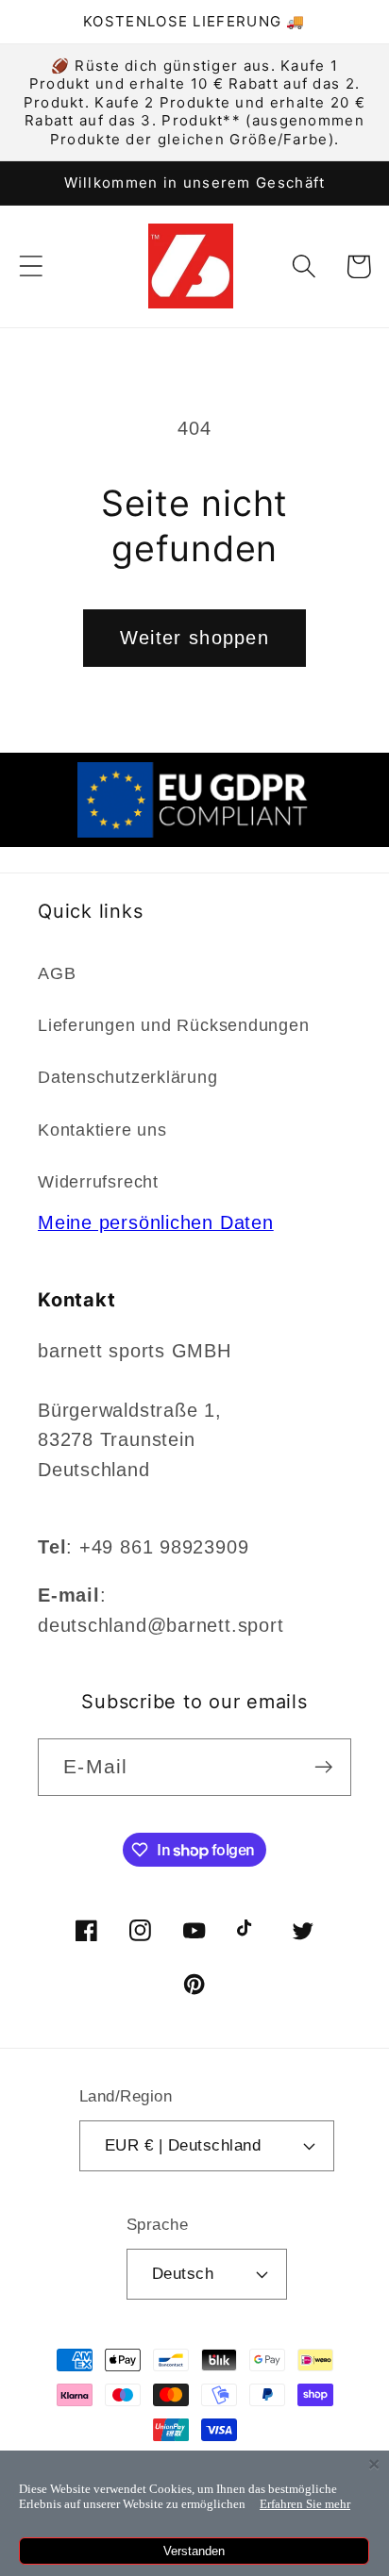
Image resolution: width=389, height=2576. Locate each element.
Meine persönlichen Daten (156, 1222)
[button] (31, 266)
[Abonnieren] (323, 1767)
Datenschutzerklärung (128, 1077)
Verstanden (194, 2551)
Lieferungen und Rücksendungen (174, 1025)
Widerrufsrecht (98, 1182)
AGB (57, 973)
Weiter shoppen (194, 638)
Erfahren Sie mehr (305, 2504)
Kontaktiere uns (102, 1130)
